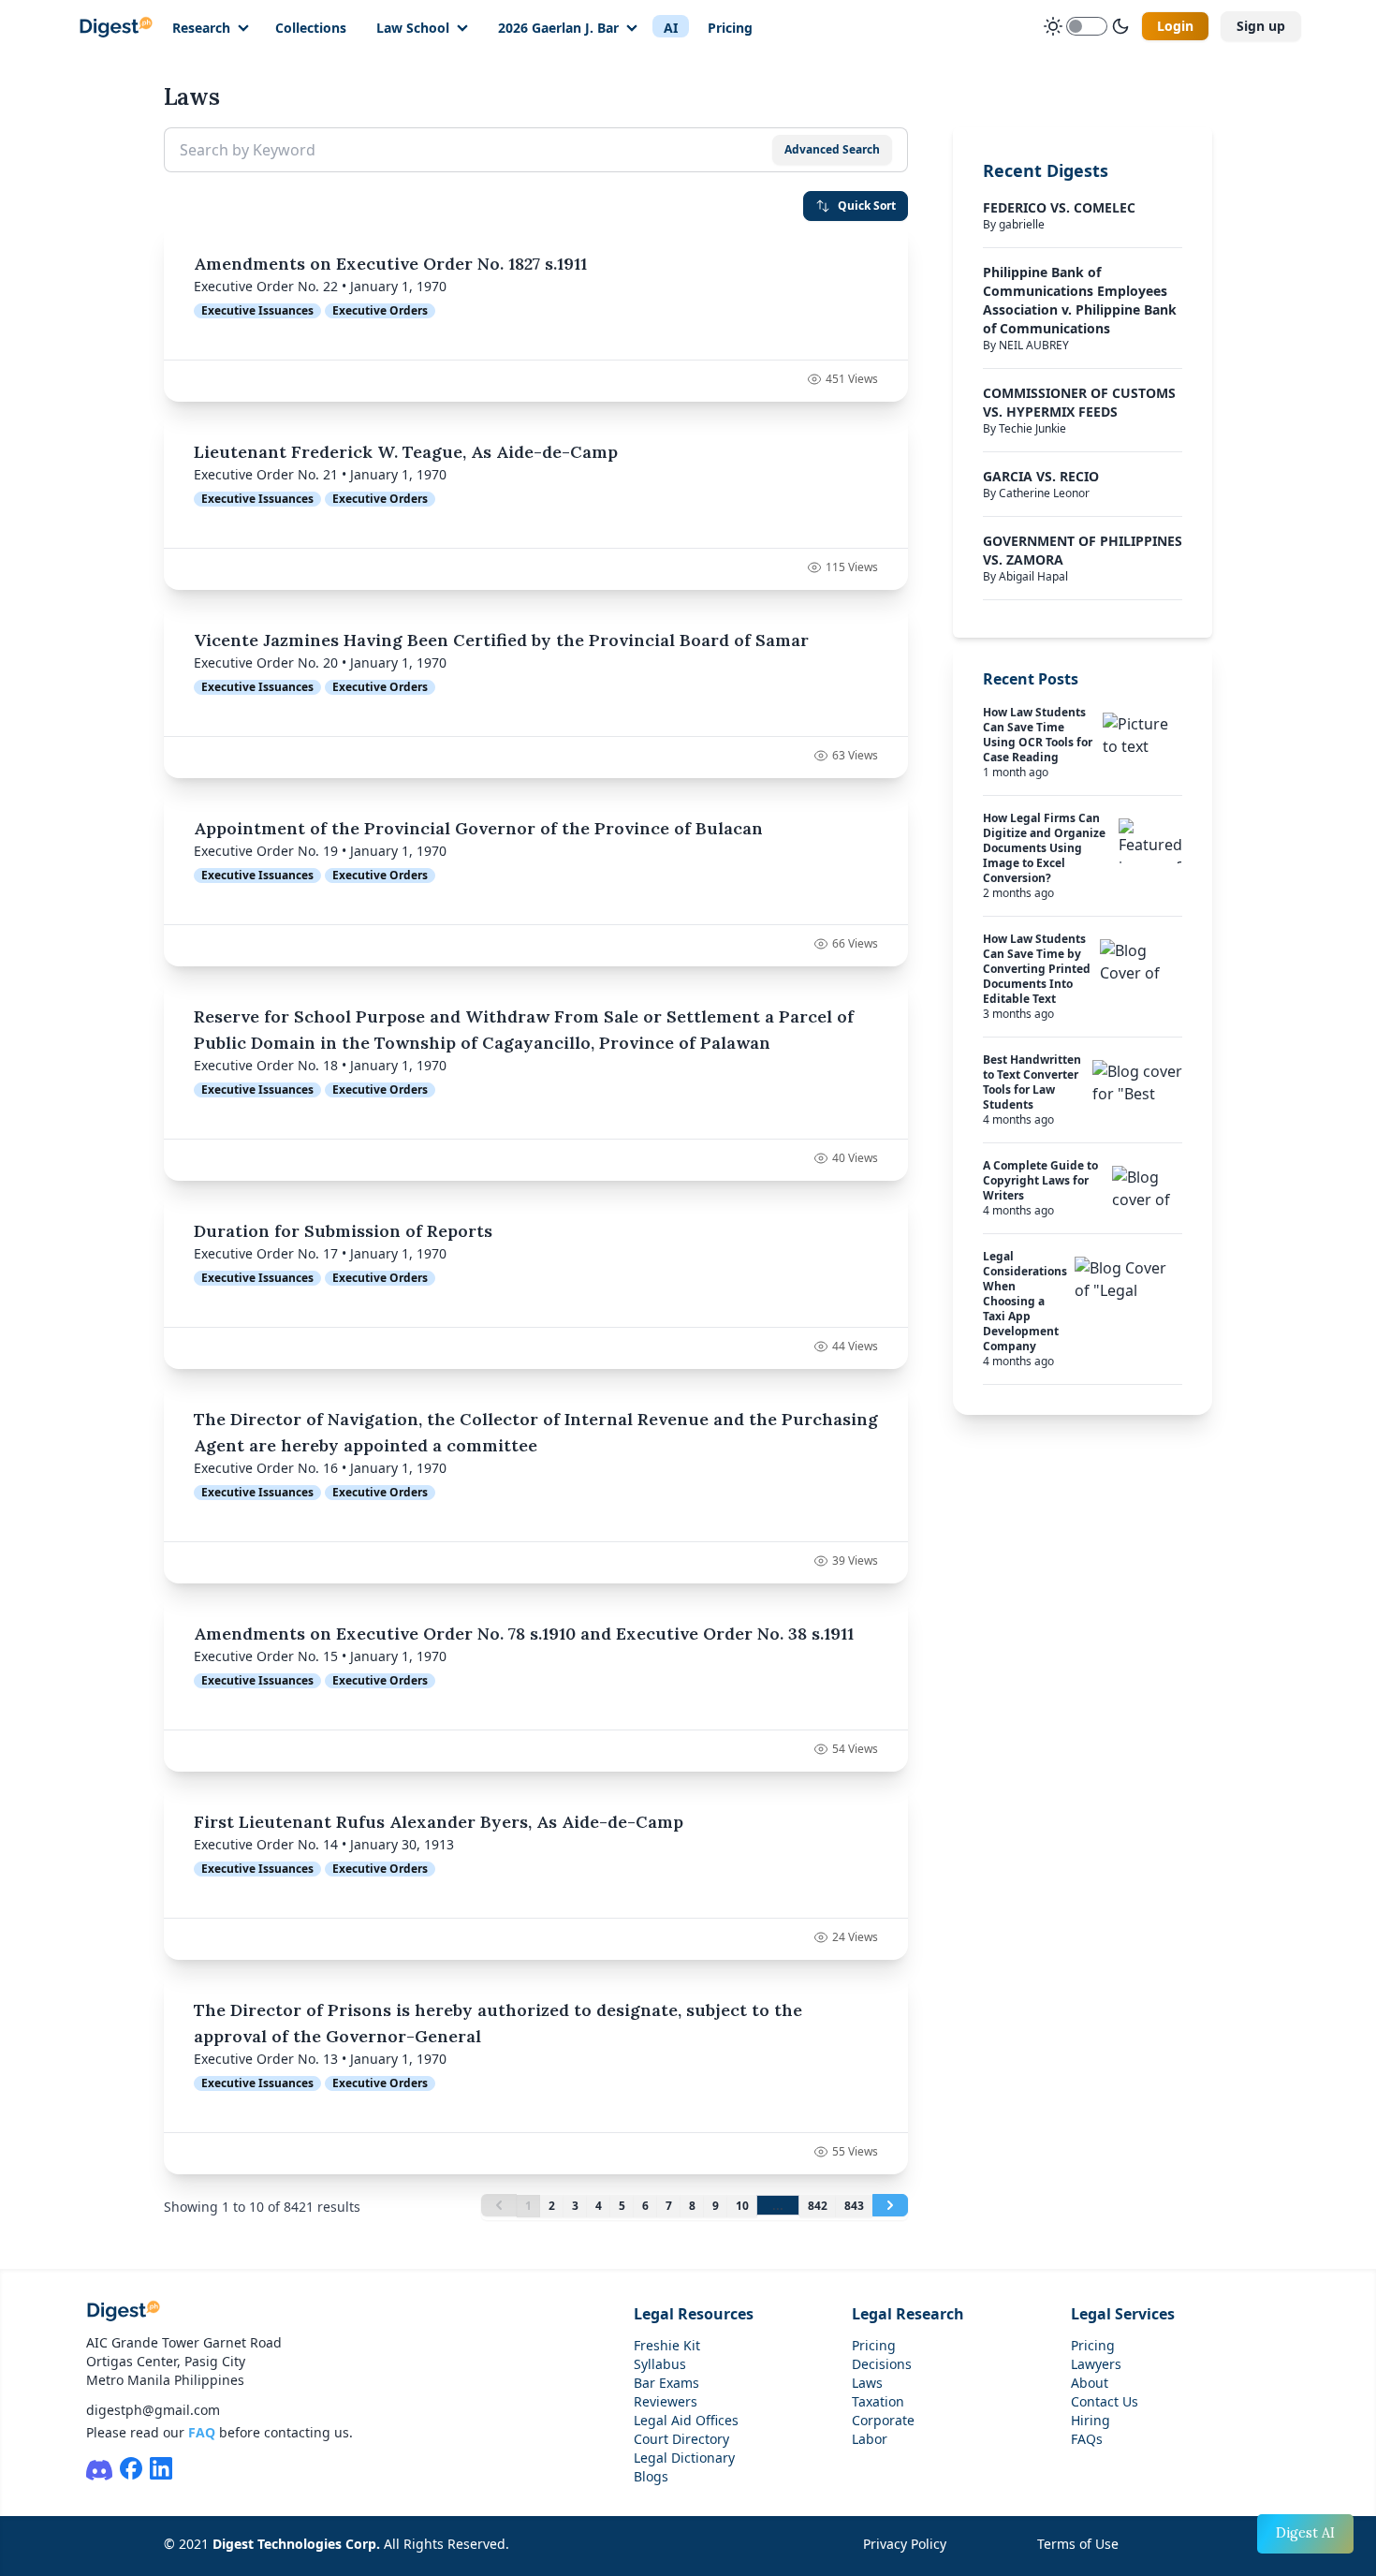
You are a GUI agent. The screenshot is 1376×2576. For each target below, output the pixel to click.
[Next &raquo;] (890, 2205)
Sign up (1261, 26)
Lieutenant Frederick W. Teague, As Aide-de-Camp (406, 452)
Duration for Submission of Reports (343, 1231)
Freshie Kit (667, 2345)
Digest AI (1305, 2533)
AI (671, 28)
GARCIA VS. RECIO (1041, 476)
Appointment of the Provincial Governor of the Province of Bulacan (478, 828)
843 (854, 2206)
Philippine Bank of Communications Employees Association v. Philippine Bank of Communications (1080, 300)
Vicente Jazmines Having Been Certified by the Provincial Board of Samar (501, 640)
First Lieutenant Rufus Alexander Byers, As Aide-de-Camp (439, 1822)
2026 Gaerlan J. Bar (558, 28)
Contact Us (1105, 2401)
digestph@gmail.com (153, 2410)
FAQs (1087, 2439)
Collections (311, 28)
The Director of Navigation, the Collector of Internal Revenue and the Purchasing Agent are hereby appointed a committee (536, 1432)
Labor (870, 2439)
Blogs (651, 2476)
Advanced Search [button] (832, 149)
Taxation (878, 2401)
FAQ (202, 2432)
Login (1175, 26)
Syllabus (660, 2364)
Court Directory (681, 2439)
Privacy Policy (905, 2544)
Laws (867, 2383)
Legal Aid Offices (686, 2420)
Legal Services (1123, 2314)
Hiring (1091, 2420)
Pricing (730, 28)
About (1090, 2383)
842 (818, 2206)
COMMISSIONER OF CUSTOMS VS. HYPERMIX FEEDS (1079, 402)
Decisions (882, 2364)
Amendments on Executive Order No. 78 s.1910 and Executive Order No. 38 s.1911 (524, 1634)
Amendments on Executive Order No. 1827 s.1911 (390, 264)
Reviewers (666, 2401)
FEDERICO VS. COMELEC (1059, 207)
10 (742, 2206)
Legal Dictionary (684, 2458)
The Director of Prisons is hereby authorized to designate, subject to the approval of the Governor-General (498, 2023)
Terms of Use (1078, 2544)
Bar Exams (666, 2383)
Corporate (883, 2420)
